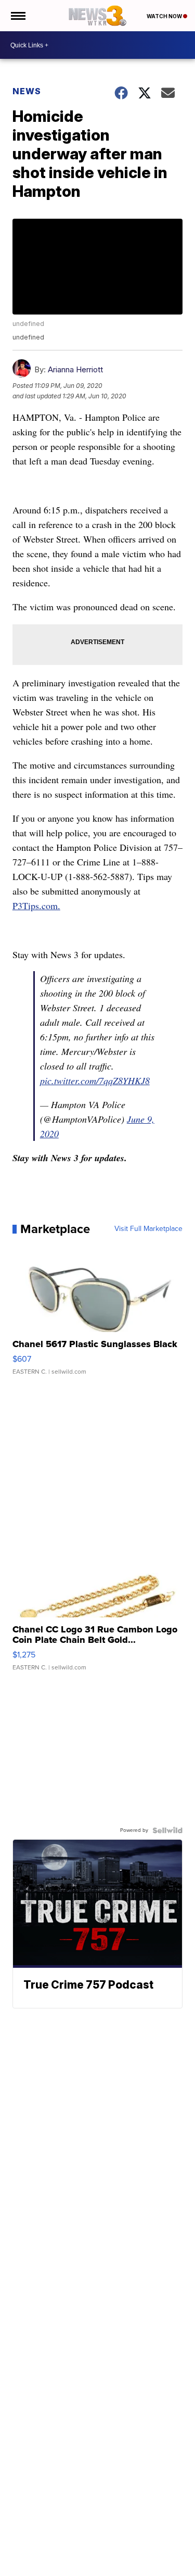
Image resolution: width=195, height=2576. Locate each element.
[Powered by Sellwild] (167, 1830)
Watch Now (165, 16)
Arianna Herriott (75, 369)
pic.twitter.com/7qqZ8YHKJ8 (95, 1080)
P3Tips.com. (36, 906)
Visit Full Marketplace (148, 1229)
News (27, 91)
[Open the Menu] (17, 16)
